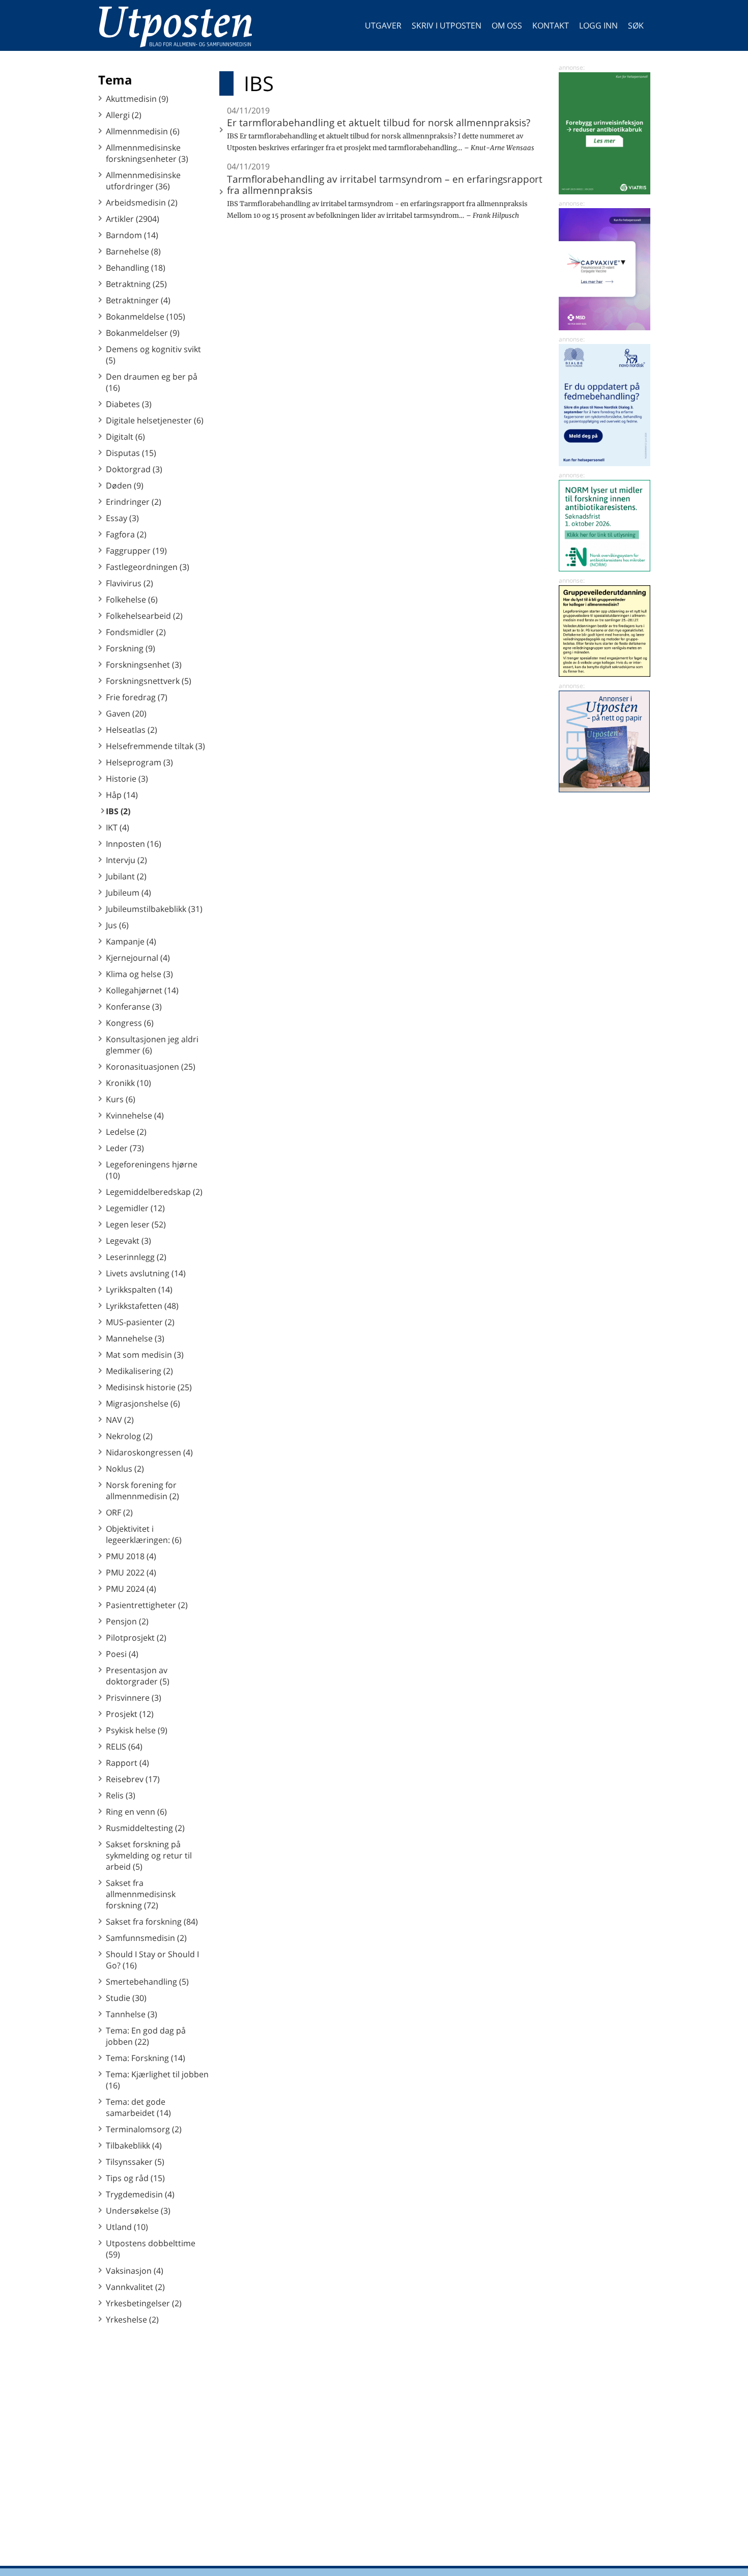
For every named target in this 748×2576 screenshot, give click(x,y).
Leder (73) (125, 1148)
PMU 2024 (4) (131, 1589)
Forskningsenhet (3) (144, 665)
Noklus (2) (125, 1469)
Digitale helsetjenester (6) (155, 420)
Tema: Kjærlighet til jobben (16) (157, 2080)
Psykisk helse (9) (137, 1730)
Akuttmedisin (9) (137, 99)
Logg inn (598, 25)
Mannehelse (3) (135, 1338)
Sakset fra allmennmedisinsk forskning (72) (141, 1894)
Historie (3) (127, 779)
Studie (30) (126, 1998)
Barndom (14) (132, 235)
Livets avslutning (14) (146, 1273)
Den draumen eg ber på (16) (152, 382)
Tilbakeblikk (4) (134, 2145)
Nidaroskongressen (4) (149, 1452)
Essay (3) (122, 518)
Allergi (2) (124, 115)
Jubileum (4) (128, 893)
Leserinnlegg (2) (136, 1257)
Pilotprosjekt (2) (136, 1638)
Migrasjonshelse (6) (143, 1404)
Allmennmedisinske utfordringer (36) (143, 181)
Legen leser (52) (136, 1224)
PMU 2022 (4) (131, 1572)
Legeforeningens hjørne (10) (152, 1170)
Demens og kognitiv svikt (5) (153, 355)
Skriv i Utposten (447, 25)
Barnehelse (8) (133, 251)
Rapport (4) (127, 1763)
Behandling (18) (136, 268)
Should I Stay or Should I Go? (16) (152, 1960)
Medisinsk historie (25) (149, 1387)
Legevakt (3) (128, 1241)
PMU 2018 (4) (131, 1556)
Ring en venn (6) (136, 1812)
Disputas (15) (131, 453)
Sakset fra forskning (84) (152, 1922)
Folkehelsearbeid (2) (144, 616)
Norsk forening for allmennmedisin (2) (142, 1491)
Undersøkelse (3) (138, 2211)
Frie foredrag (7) (137, 697)
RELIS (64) (124, 1747)
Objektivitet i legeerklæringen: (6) (144, 1534)
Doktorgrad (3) (134, 469)
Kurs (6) (121, 1099)
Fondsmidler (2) (136, 632)
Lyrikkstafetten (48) (142, 1306)
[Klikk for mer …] (605, 191)
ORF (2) (119, 1512)
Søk (636, 25)
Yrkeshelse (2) (132, 2320)
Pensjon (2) (127, 1621)
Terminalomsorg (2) (144, 2129)
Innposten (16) (134, 844)
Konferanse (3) (134, 1007)
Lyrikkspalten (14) (139, 1290)
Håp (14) (122, 795)
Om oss (507, 25)
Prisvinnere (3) (134, 1698)
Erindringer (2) (134, 502)
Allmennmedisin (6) (143, 131)
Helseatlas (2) (132, 730)
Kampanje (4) (131, 941)
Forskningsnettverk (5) (149, 681)
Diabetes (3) (129, 404)
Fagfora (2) (126, 534)
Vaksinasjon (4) (135, 2271)
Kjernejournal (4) (138, 958)
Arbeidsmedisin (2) (142, 203)
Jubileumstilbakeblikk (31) (154, 909)
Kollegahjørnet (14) (142, 990)
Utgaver (383, 25)
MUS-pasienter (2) (140, 1322)
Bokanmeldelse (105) (146, 317)
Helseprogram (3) (139, 762)
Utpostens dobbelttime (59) (151, 2249)
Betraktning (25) (136, 284)
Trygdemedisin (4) (140, 2194)
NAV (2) (120, 1420)
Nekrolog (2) (129, 1436)
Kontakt (551, 25)
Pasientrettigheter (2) (147, 1605)
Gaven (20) (126, 713)
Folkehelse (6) (132, 599)
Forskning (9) (131, 648)
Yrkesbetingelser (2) (144, 2303)
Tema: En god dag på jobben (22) (146, 2036)
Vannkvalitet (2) (135, 2287)
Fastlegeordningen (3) (148, 567)
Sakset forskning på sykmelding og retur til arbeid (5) (149, 1855)
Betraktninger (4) (138, 300)
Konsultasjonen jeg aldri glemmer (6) (152, 1045)
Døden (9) (125, 485)
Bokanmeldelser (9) (143, 333)
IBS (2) (118, 811)
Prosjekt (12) (130, 1714)
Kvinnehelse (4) (135, 1115)
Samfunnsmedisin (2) (146, 1938)
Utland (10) (127, 2227)
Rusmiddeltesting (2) (145, 1828)
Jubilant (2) (126, 876)
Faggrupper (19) (136, 551)
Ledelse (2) (126, 1132)
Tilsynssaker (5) (135, 2162)
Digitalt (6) (125, 437)
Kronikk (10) (128, 1083)
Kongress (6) (130, 1023)
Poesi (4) (122, 1654)
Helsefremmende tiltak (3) (155, 746)
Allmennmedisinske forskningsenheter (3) (147, 153)
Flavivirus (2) (130, 583)
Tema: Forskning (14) (146, 2058)
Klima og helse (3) (139, 974)
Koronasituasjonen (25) (151, 1067)
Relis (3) (121, 1795)
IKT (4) (118, 827)
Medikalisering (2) (139, 1371)
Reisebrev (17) (133, 1779)
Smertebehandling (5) (147, 1982)
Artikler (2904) (133, 219)
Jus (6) (117, 925)
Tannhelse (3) (132, 2014)
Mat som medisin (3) (145, 1355)
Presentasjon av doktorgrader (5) (138, 1676)
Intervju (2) (126, 860)
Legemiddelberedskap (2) (154, 1192)
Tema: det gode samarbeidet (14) (138, 2107)
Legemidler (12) (135, 1208)
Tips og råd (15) (135, 2178)
